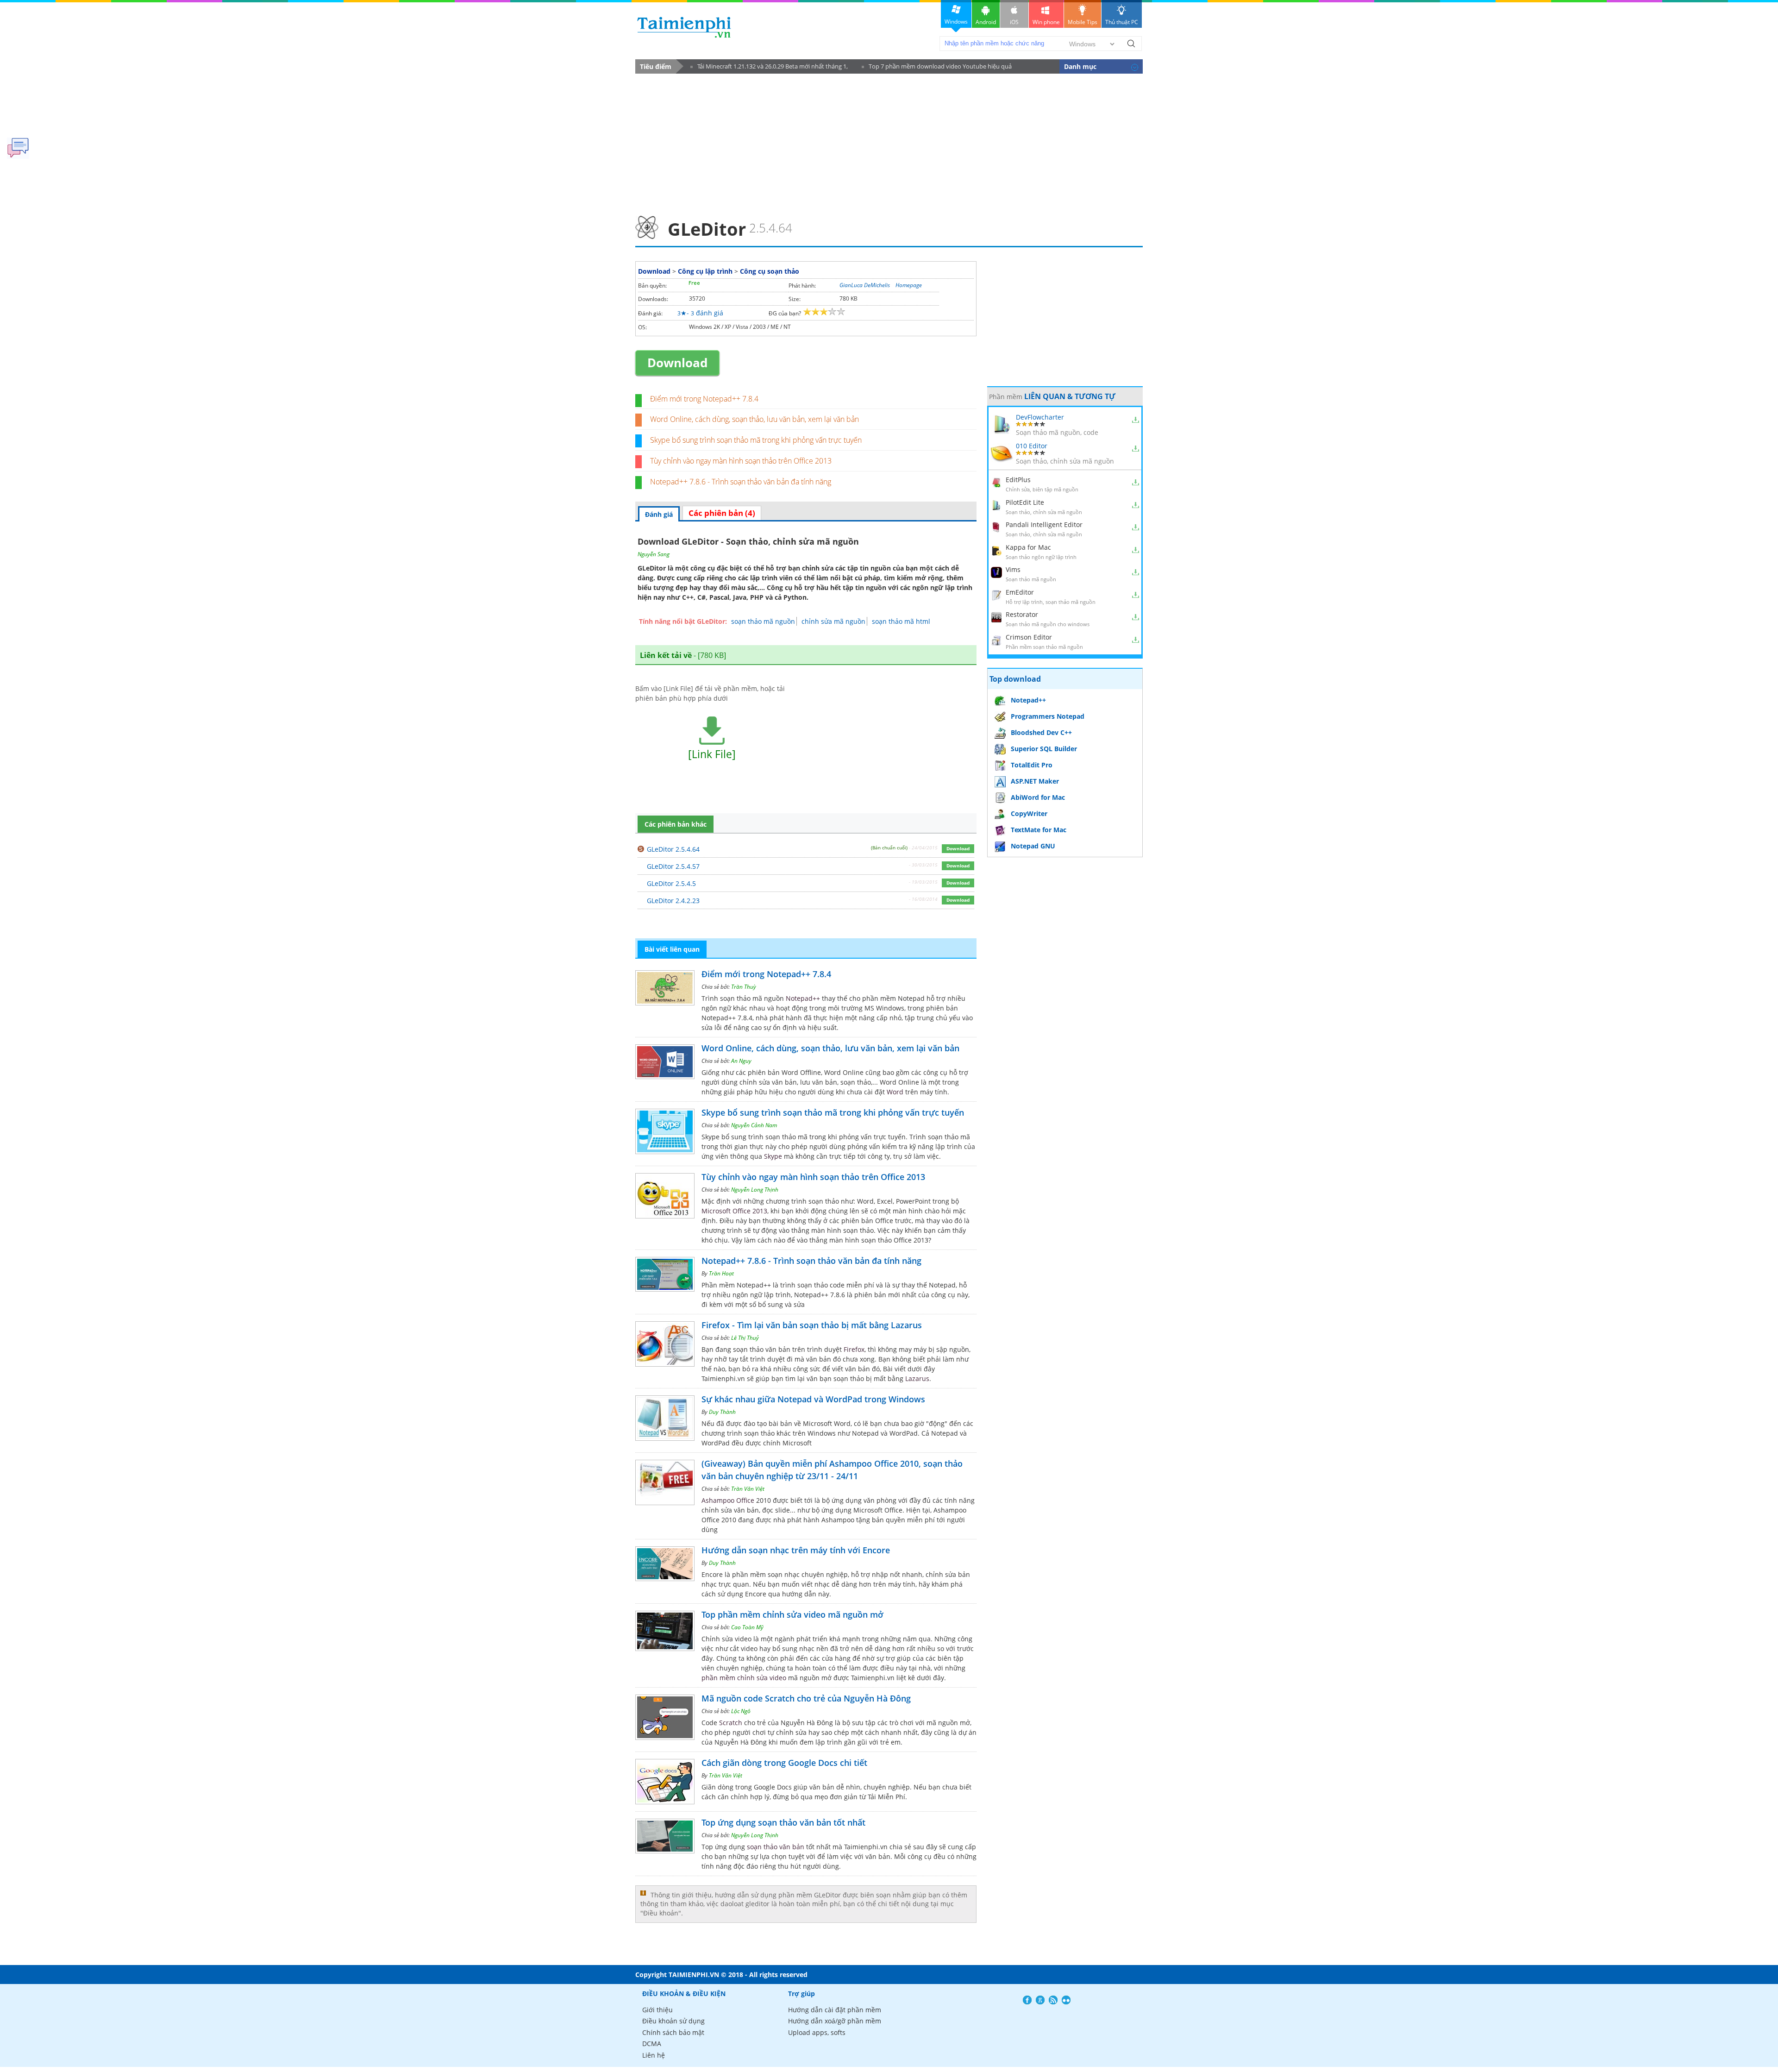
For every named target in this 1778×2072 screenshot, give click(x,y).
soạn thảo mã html (901, 621)
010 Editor (1032, 446)
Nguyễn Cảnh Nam (754, 1125)
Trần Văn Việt (748, 1489)
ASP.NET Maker (1035, 781)
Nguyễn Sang (654, 554)
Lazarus (917, 1378)
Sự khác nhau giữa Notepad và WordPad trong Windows (813, 1399)
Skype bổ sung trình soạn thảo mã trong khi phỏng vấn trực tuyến (756, 440)
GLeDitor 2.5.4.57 (673, 866)
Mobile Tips (1083, 22)
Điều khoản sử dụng (673, 2021)
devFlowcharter (1040, 417)
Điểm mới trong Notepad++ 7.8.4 (704, 399)
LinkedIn (1066, 2000)
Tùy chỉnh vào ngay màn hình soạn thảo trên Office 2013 (741, 461)
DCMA (652, 2044)
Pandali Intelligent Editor (1044, 524)
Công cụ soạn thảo (770, 271)
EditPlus (1018, 480)
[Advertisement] (889, 142)
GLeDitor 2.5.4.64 (673, 849)
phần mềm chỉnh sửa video (744, 1678)
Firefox (854, 1349)
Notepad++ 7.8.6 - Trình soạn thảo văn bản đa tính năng (741, 482)
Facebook (1027, 2000)
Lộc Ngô (741, 1711)
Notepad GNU (1033, 846)
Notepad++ (803, 998)
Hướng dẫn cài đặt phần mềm (835, 2010)
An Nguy (741, 1061)
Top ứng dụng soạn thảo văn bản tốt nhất (783, 1822)
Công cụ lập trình (705, 271)
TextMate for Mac (1039, 830)
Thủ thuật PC (1122, 22)
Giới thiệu (657, 2010)
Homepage (909, 285)
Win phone (1046, 22)
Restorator (1022, 614)
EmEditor (1020, 592)
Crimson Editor (1029, 637)
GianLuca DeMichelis (865, 285)
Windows (956, 22)
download (684, 27)
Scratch (731, 1723)
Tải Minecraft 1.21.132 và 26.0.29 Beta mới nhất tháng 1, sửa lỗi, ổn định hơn (769, 68)
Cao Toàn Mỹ (747, 1627)
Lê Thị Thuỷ (745, 1338)
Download (654, 271)
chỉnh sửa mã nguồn (833, 621)
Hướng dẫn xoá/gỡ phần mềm (835, 2021)
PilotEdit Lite (1025, 502)
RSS (1053, 2000)
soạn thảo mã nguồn (763, 621)
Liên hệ (654, 2055)
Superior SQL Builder (1044, 749)
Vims (1013, 569)
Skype (773, 1156)
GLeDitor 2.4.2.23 (673, 901)
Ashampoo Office (728, 1500)
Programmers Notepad (1048, 716)
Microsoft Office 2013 (734, 1211)
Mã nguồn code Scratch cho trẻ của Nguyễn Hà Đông (806, 1698)
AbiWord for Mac (1038, 797)
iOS (1014, 22)
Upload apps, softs (817, 2032)
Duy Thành (722, 1412)
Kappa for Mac (1028, 547)
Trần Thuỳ (744, 987)
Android (986, 22)
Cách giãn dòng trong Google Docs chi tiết (784, 1763)
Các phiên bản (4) (722, 513)
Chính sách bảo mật (673, 2032)
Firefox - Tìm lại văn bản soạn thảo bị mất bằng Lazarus (812, 1325)
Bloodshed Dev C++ (1041, 732)
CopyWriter (1029, 813)
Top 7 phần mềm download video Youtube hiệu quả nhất (937, 68)
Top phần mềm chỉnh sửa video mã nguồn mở (792, 1614)
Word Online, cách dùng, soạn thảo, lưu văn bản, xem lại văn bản (754, 419)
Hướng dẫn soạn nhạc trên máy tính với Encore (796, 1550)
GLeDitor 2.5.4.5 (671, 883)
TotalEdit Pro (1032, 765)
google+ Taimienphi (1040, 2000)
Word (895, 1092)
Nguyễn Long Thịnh (755, 1190)
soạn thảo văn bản (776, 1847)
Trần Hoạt (721, 1273)
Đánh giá (659, 514)
